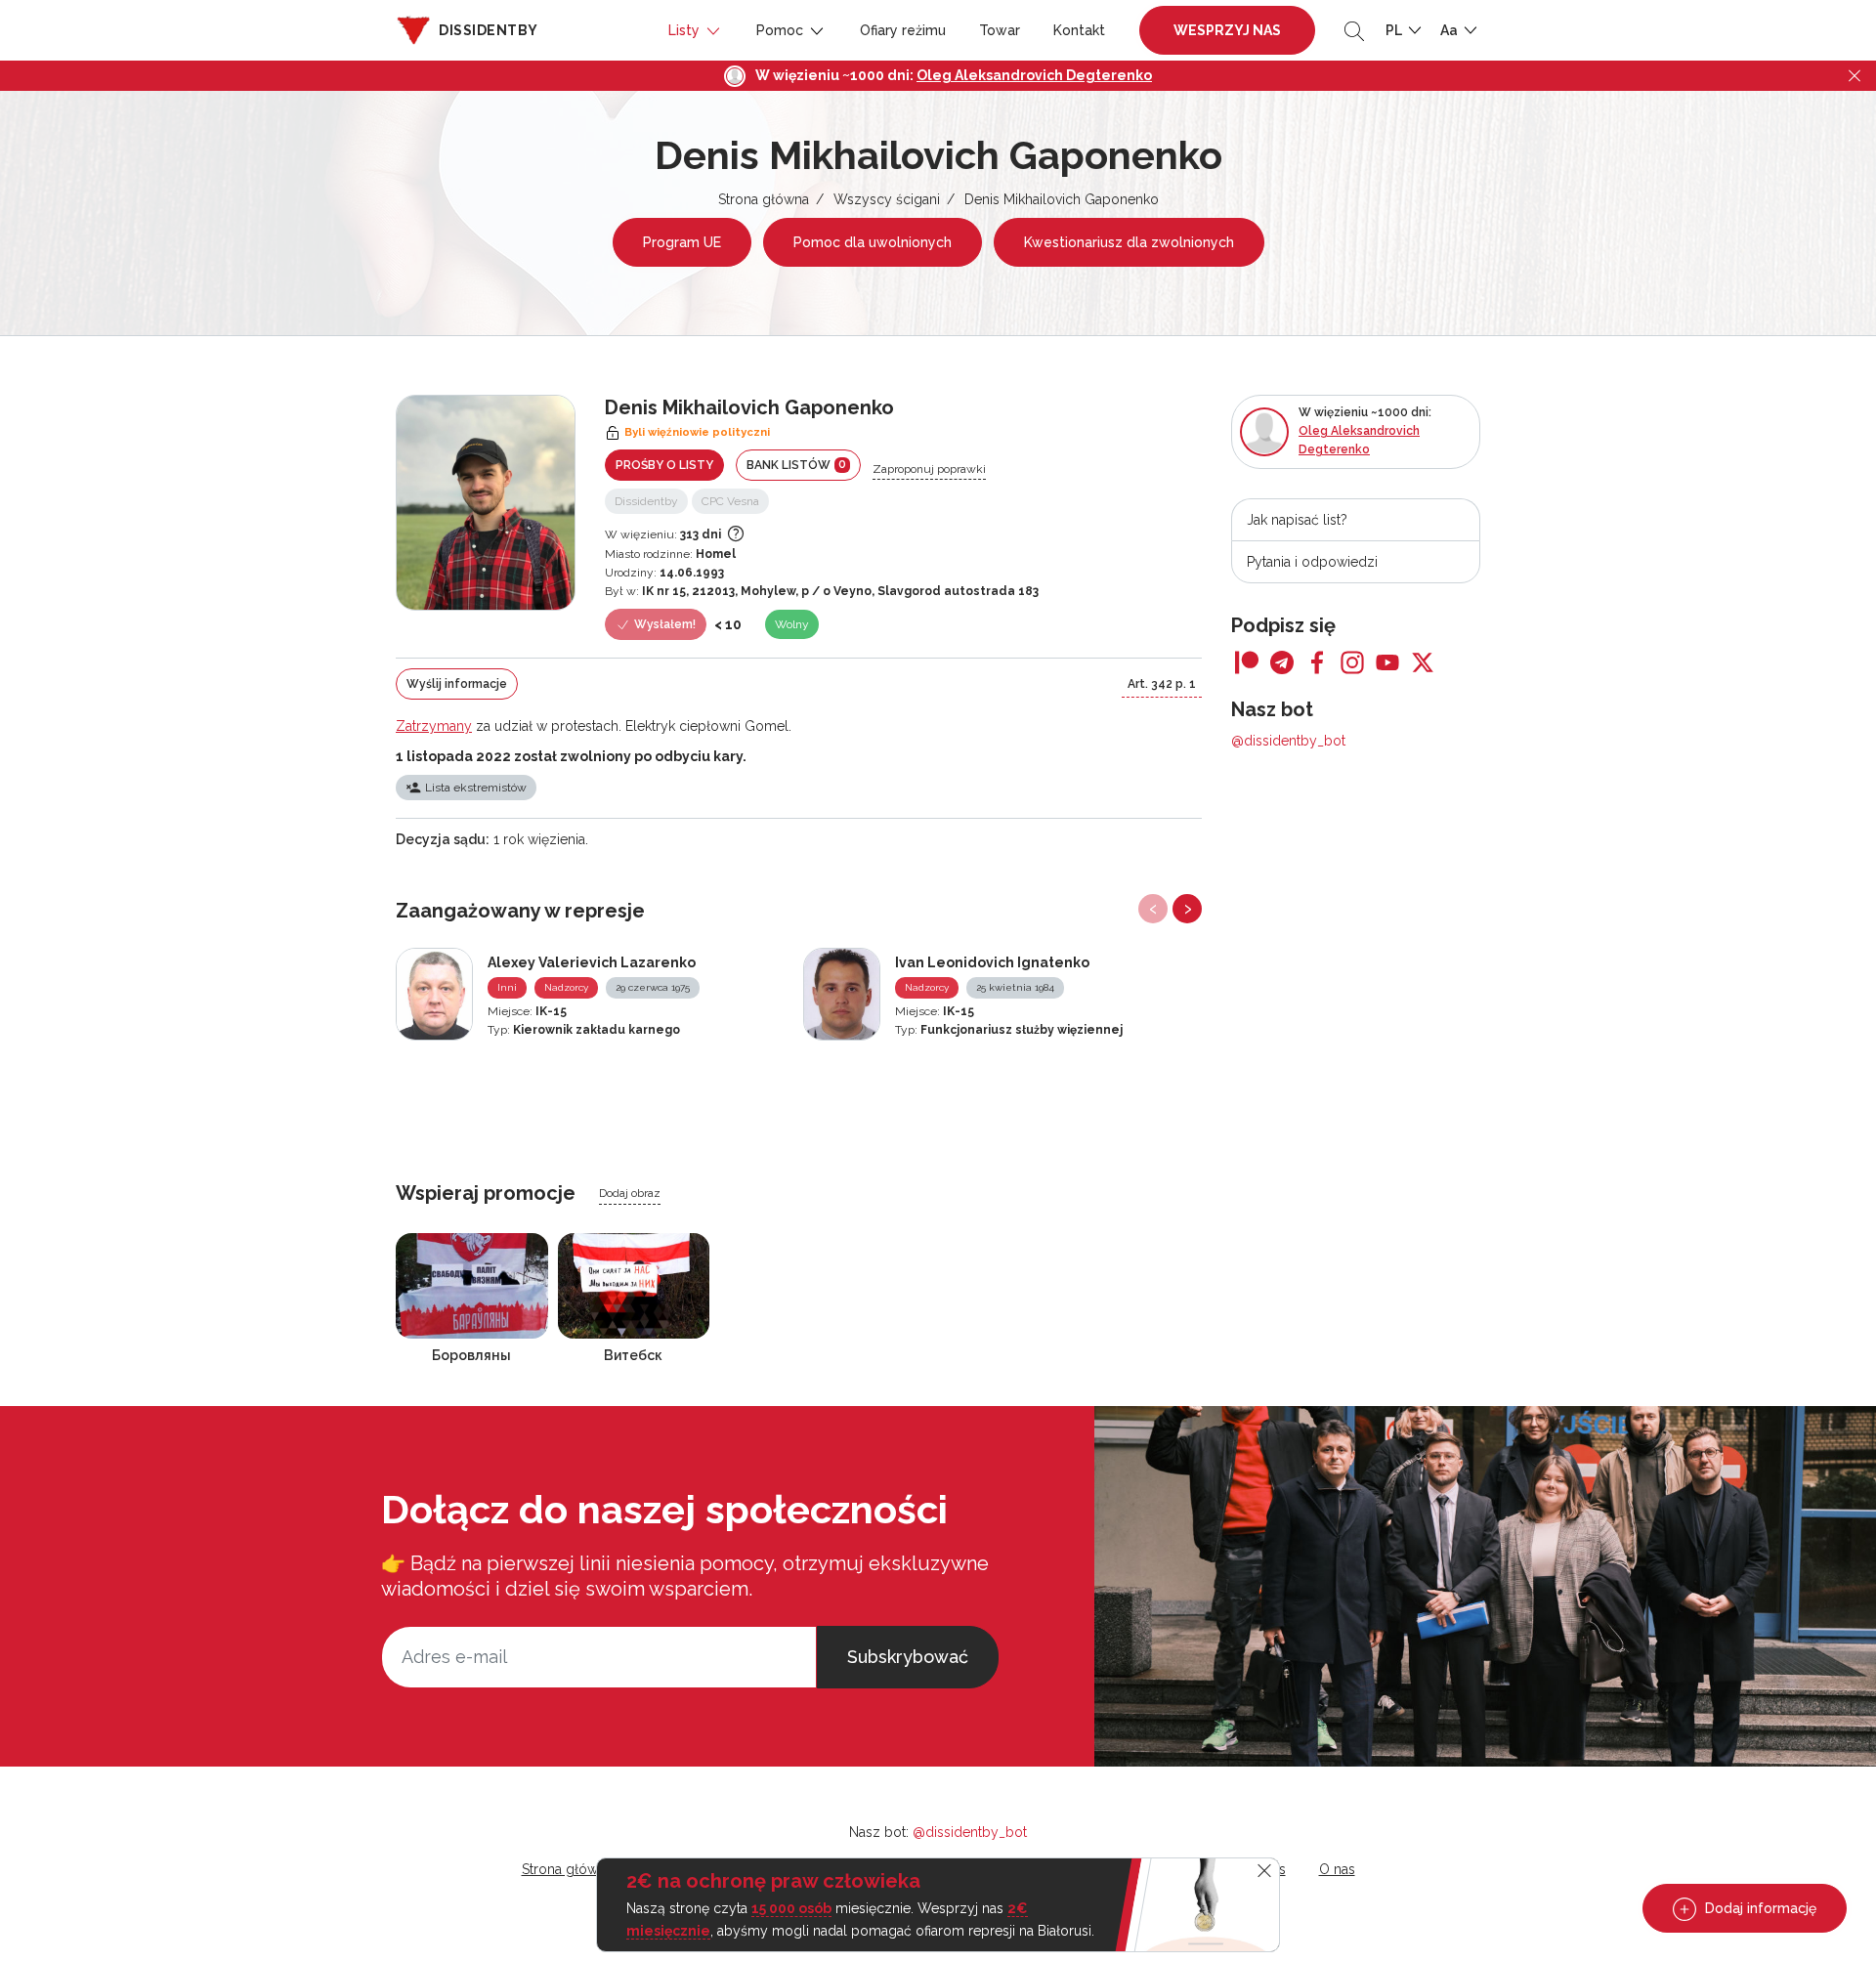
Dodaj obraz (630, 1193)
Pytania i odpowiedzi (1312, 562)
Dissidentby (646, 501)
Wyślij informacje (457, 684)
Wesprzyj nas (1227, 30)
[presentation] (1153, 909)
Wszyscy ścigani (887, 199)
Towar (1000, 30)
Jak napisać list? (1297, 520)
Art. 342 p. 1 (1162, 684)
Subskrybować (908, 1657)
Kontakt (1079, 30)
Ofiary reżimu (903, 30)
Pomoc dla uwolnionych (873, 242)
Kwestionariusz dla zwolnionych (1129, 242)
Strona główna (764, 199)
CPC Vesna (730, 501)
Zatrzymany (434, 726)
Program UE (682, 242)
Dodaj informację (1759, 1908)
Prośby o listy (664, 465)
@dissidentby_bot (1288, 741)
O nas (1337, 1869)
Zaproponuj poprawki (929, 469)
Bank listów (796, 465)
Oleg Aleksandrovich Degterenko (1034, 75)
